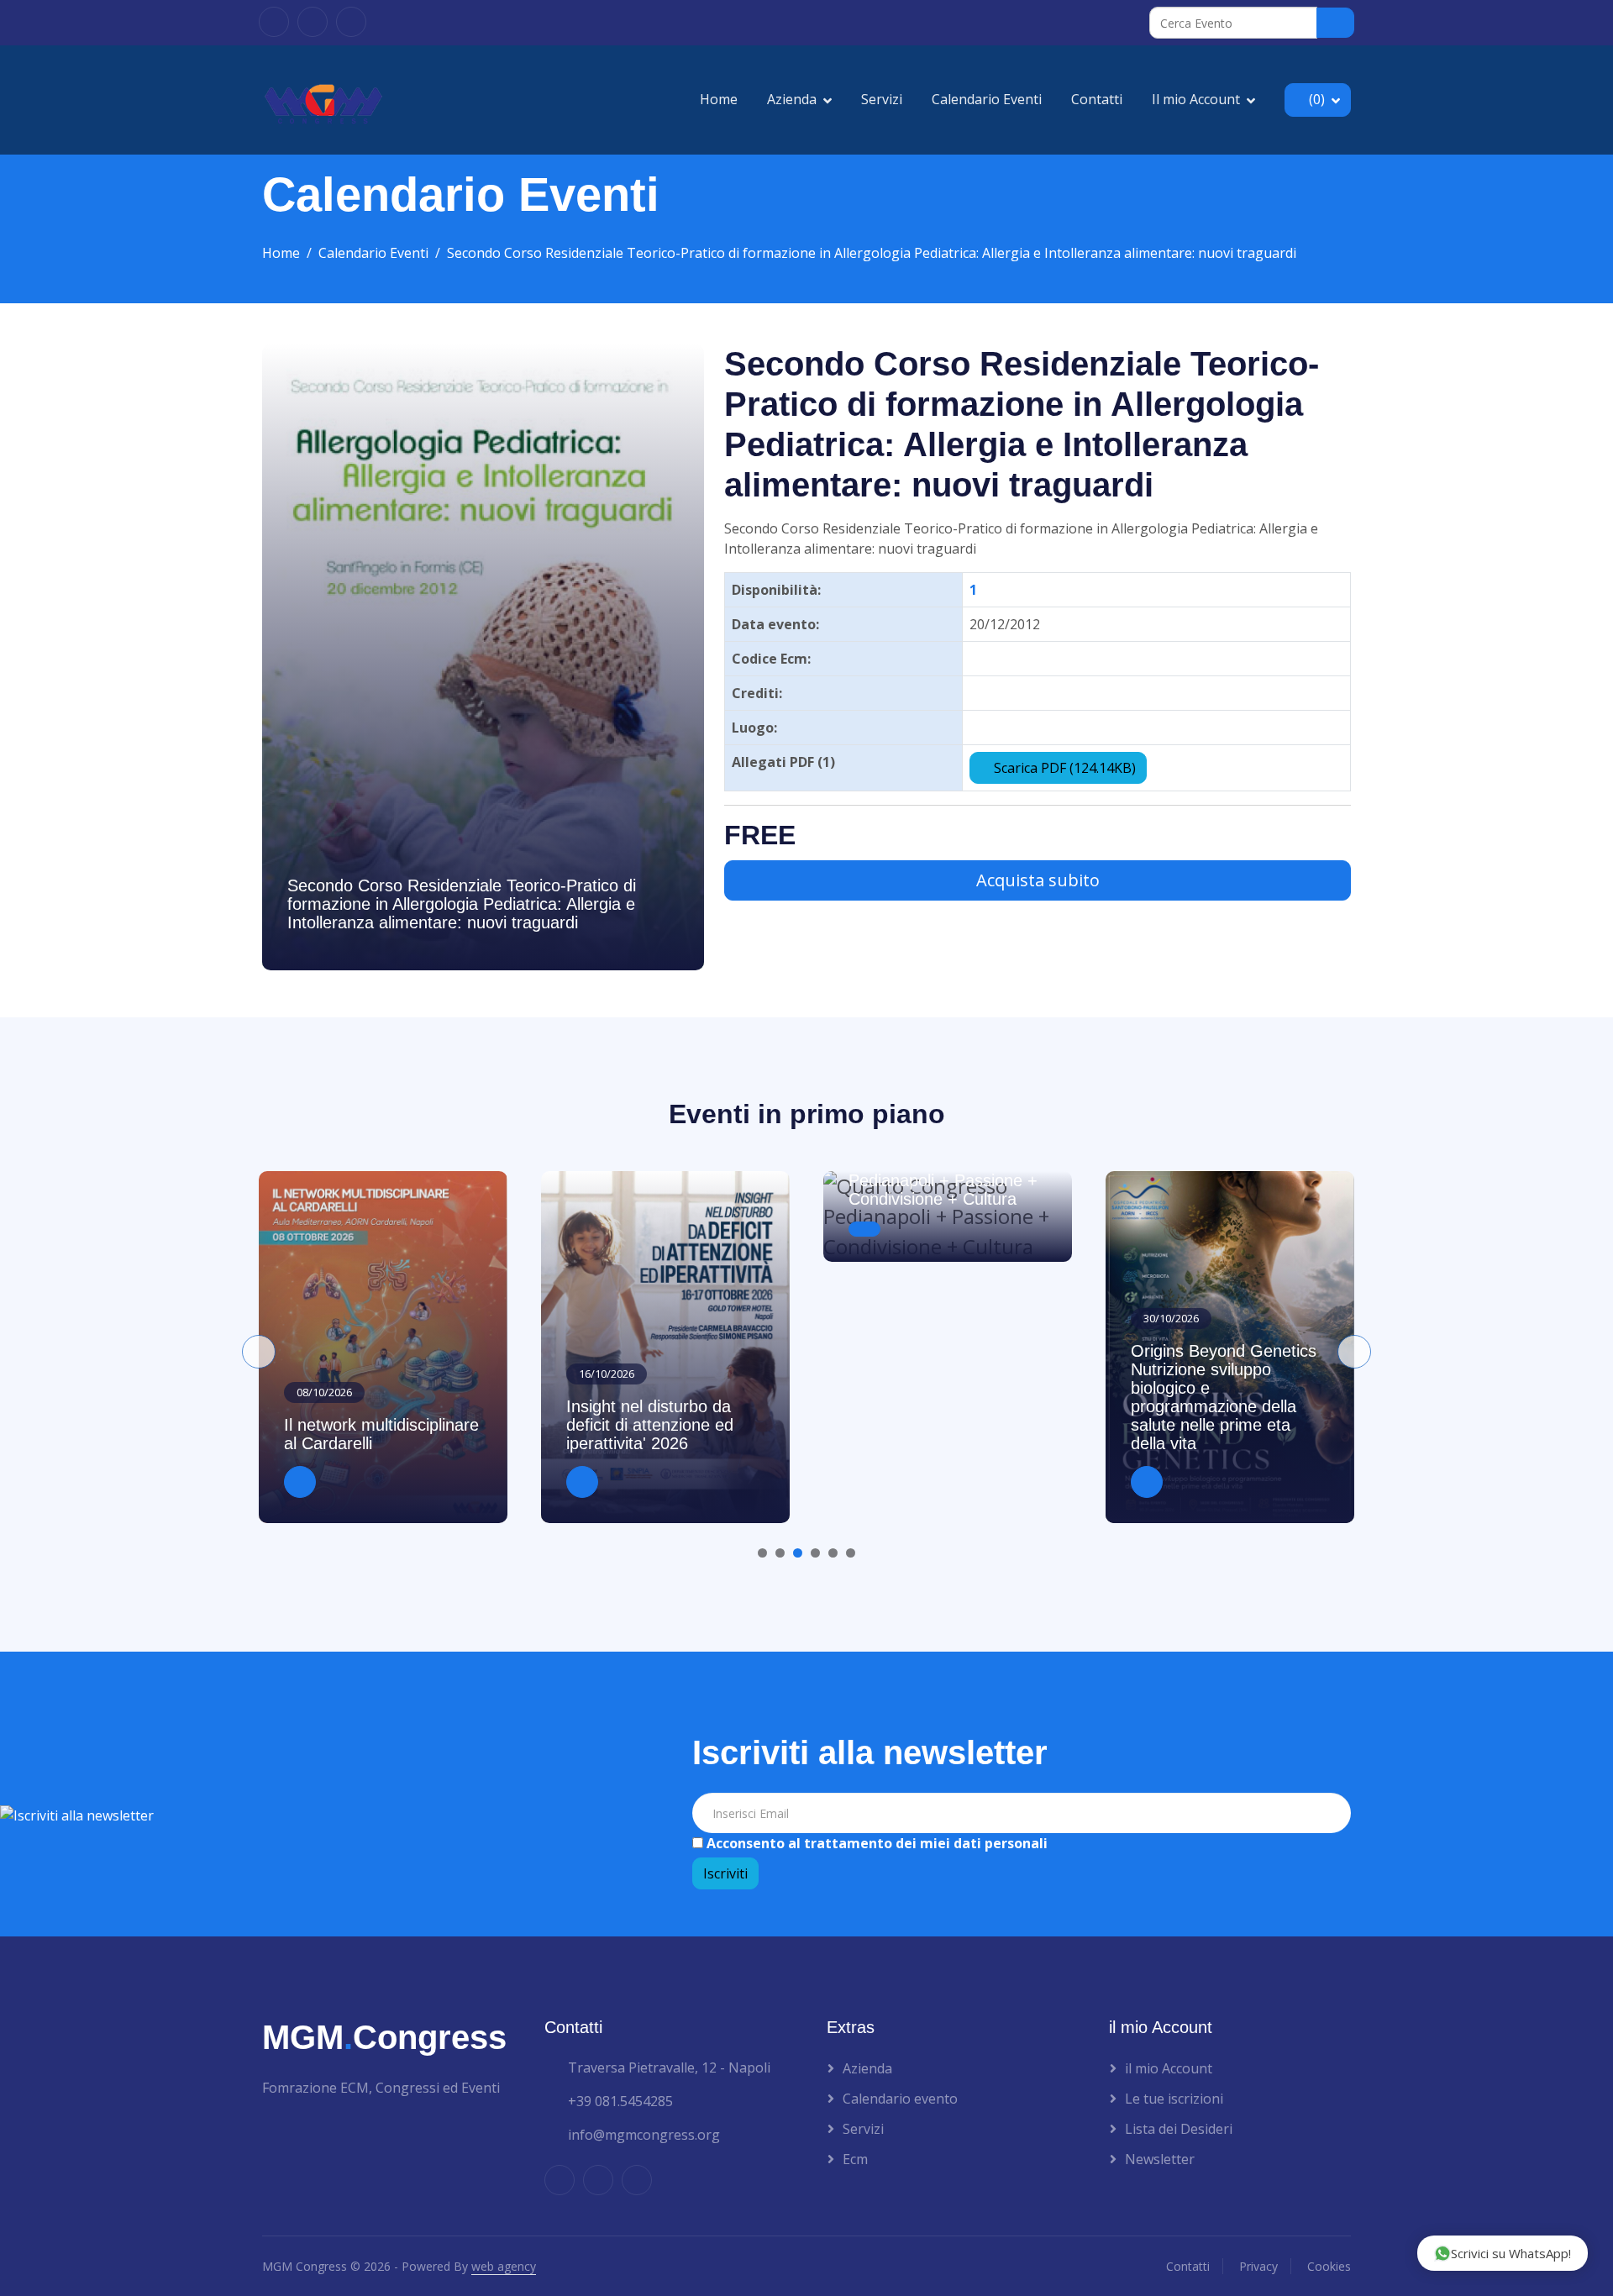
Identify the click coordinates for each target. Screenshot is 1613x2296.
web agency (504, 2266)
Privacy (1258, 2266)
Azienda (792, 99)
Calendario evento (900, 2099)
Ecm (855, 2159)
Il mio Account (1196, 99)
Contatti (1097, 99)
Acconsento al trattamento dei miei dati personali (875, 1843)
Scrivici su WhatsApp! (1511, 2253)
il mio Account (1169, 2068)
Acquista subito (1038, 880)
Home (719, 99)
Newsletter (1160, 2159)
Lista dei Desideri (1179, 2129)
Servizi (882, 99)
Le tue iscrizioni (1174, 2099)
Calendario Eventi (987, 99)
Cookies (1329, 2266)
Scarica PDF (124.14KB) (1063, 768)
